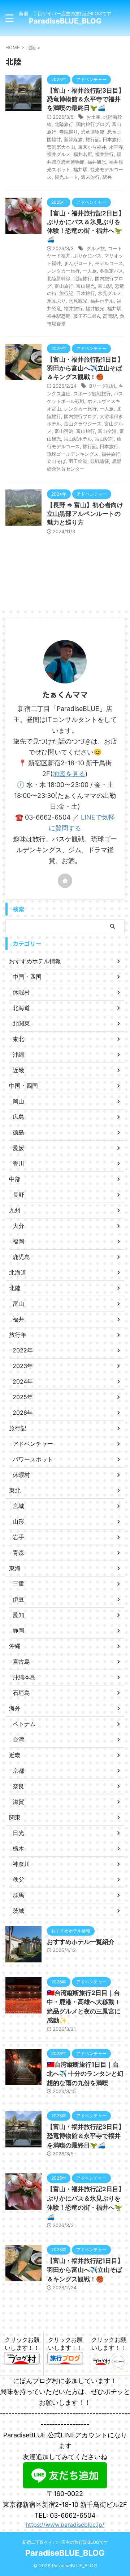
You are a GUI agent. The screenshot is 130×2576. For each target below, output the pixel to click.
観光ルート (66, 177)
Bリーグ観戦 (102, 386)
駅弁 (107, 177)
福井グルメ (59, 154)
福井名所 (83, 154)
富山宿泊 (64, 431)
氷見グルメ (110, 293)
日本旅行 (112, 139)
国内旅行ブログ (93, 124)
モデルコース (109, 263)
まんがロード (78, 263)
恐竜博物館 (93, 132)
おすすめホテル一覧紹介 (81, 1942)
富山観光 (86, 286)
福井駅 (80, 169)
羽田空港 (78, 461)
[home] (65, 881)
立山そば (56, 461)
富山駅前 (104, 439)
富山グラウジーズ (83, 424)
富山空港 (107, 431)
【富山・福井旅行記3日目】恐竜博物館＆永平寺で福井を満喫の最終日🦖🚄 (86, 99)
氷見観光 (78, 301)
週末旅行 (90, 177)
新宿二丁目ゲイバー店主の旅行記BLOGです (65, 2542)
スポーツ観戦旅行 (92, 393)
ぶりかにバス (87, 256)
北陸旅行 (64, 124)
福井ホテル (102, 301)
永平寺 (116, 147)
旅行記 (93, 139)
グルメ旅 (96, 248)
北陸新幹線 (59, 278)
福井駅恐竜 (59, 316)
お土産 (93, 117)
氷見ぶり (56, 301)
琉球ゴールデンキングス (73, 454)
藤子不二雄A (87, 316)
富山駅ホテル (78, 439)
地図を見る (69, 774)
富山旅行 (64, 286)
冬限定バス (111, 271)
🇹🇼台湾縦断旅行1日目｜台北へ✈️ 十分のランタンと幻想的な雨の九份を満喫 (85, 2074)
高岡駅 (110, 316)
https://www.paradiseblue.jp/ (65, 2525)
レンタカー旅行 (63, 271)
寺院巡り (69, 132)
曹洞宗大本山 (61, 147)
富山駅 (105, 286)
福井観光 (97, 162)
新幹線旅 (73, 139)
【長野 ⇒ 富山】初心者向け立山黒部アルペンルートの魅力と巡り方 (85, 514)
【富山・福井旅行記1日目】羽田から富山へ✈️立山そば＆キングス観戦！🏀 (85, 368)
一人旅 (90, 271)
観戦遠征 (100, 461)
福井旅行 (104, 154)
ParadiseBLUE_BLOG (65, 21)
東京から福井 (92, 147)
